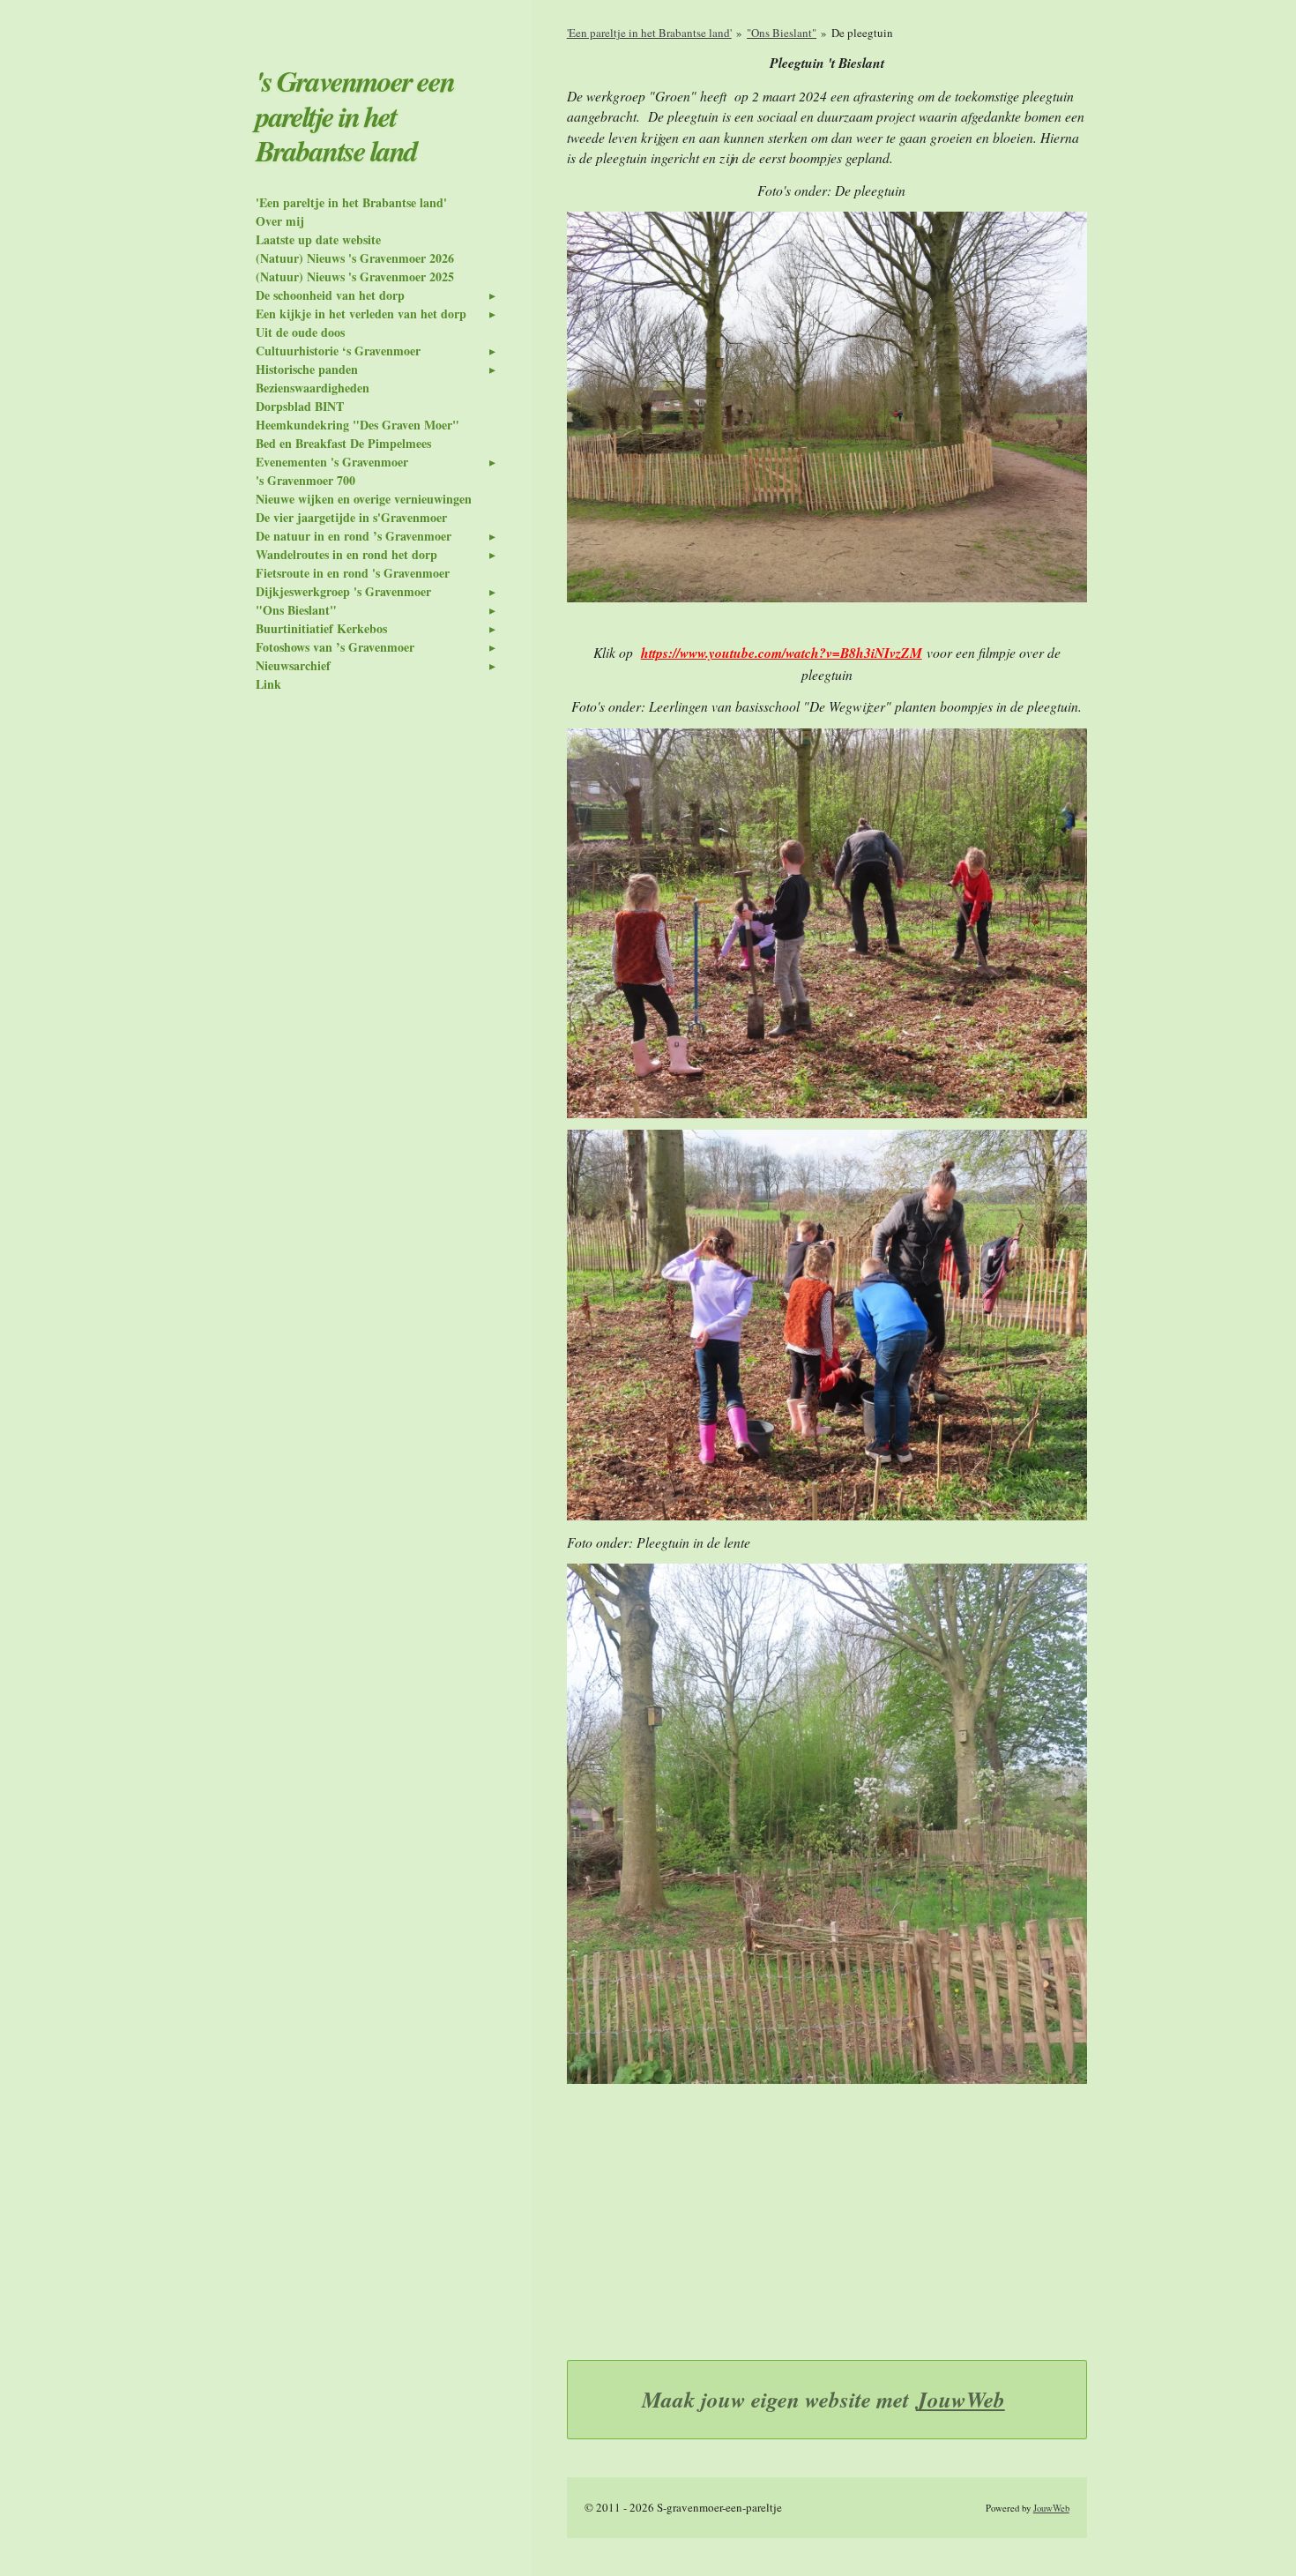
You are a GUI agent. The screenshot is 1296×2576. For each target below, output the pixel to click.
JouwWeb (961, 2399)
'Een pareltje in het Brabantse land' (649, 33)
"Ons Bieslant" (782, 33)
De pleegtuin (862, 33)
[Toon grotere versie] (827, 407)
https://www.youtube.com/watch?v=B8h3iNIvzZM (782, 653)
